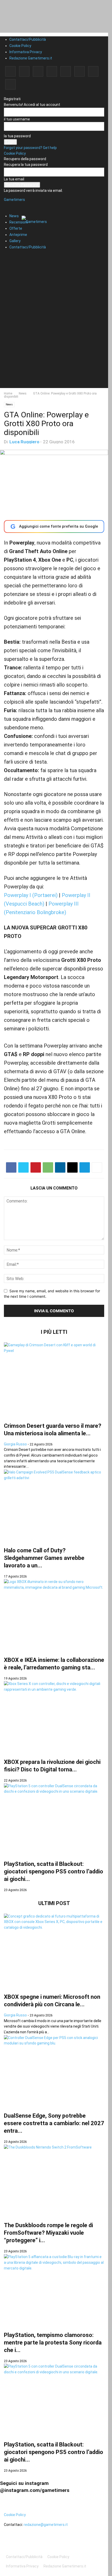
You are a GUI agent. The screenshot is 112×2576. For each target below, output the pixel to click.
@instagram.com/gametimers (35, 2490)
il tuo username (17, 119)
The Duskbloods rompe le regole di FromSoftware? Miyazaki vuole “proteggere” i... (48, 2233)
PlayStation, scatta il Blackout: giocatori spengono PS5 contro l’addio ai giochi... (54, 1871)
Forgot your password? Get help (30, 148)
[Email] (72, 1167)
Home (8, 393)
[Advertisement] (56, 332)
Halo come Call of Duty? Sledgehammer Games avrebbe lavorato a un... (44, 1558)
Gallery (15, 241)
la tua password (17, 136)
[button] (12, 203)
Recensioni (19, 222)
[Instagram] (24, 71)
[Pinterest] (52, 71)
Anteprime (18, 235)
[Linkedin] (38, 71)
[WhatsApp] (48, 1167)
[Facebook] (10, 71)
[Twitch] (79, 71)
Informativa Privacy (26, 52)
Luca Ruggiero (24, 442)
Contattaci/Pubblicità (28, 39)
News (14, 216)
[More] (97, 1167)
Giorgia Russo (15, 1444)
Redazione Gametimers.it (31, 58)
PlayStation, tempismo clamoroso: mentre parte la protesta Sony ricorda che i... (53, 2343)
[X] (93, 71)
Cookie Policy (20, 46)
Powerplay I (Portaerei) (31, 895)
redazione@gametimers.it (46, 2525)
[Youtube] (10, 84)
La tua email (14, 179)
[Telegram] (66, 71)
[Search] (9, 256)
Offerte (16, 228)
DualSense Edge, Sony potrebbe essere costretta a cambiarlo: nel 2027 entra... (54, 2123)
